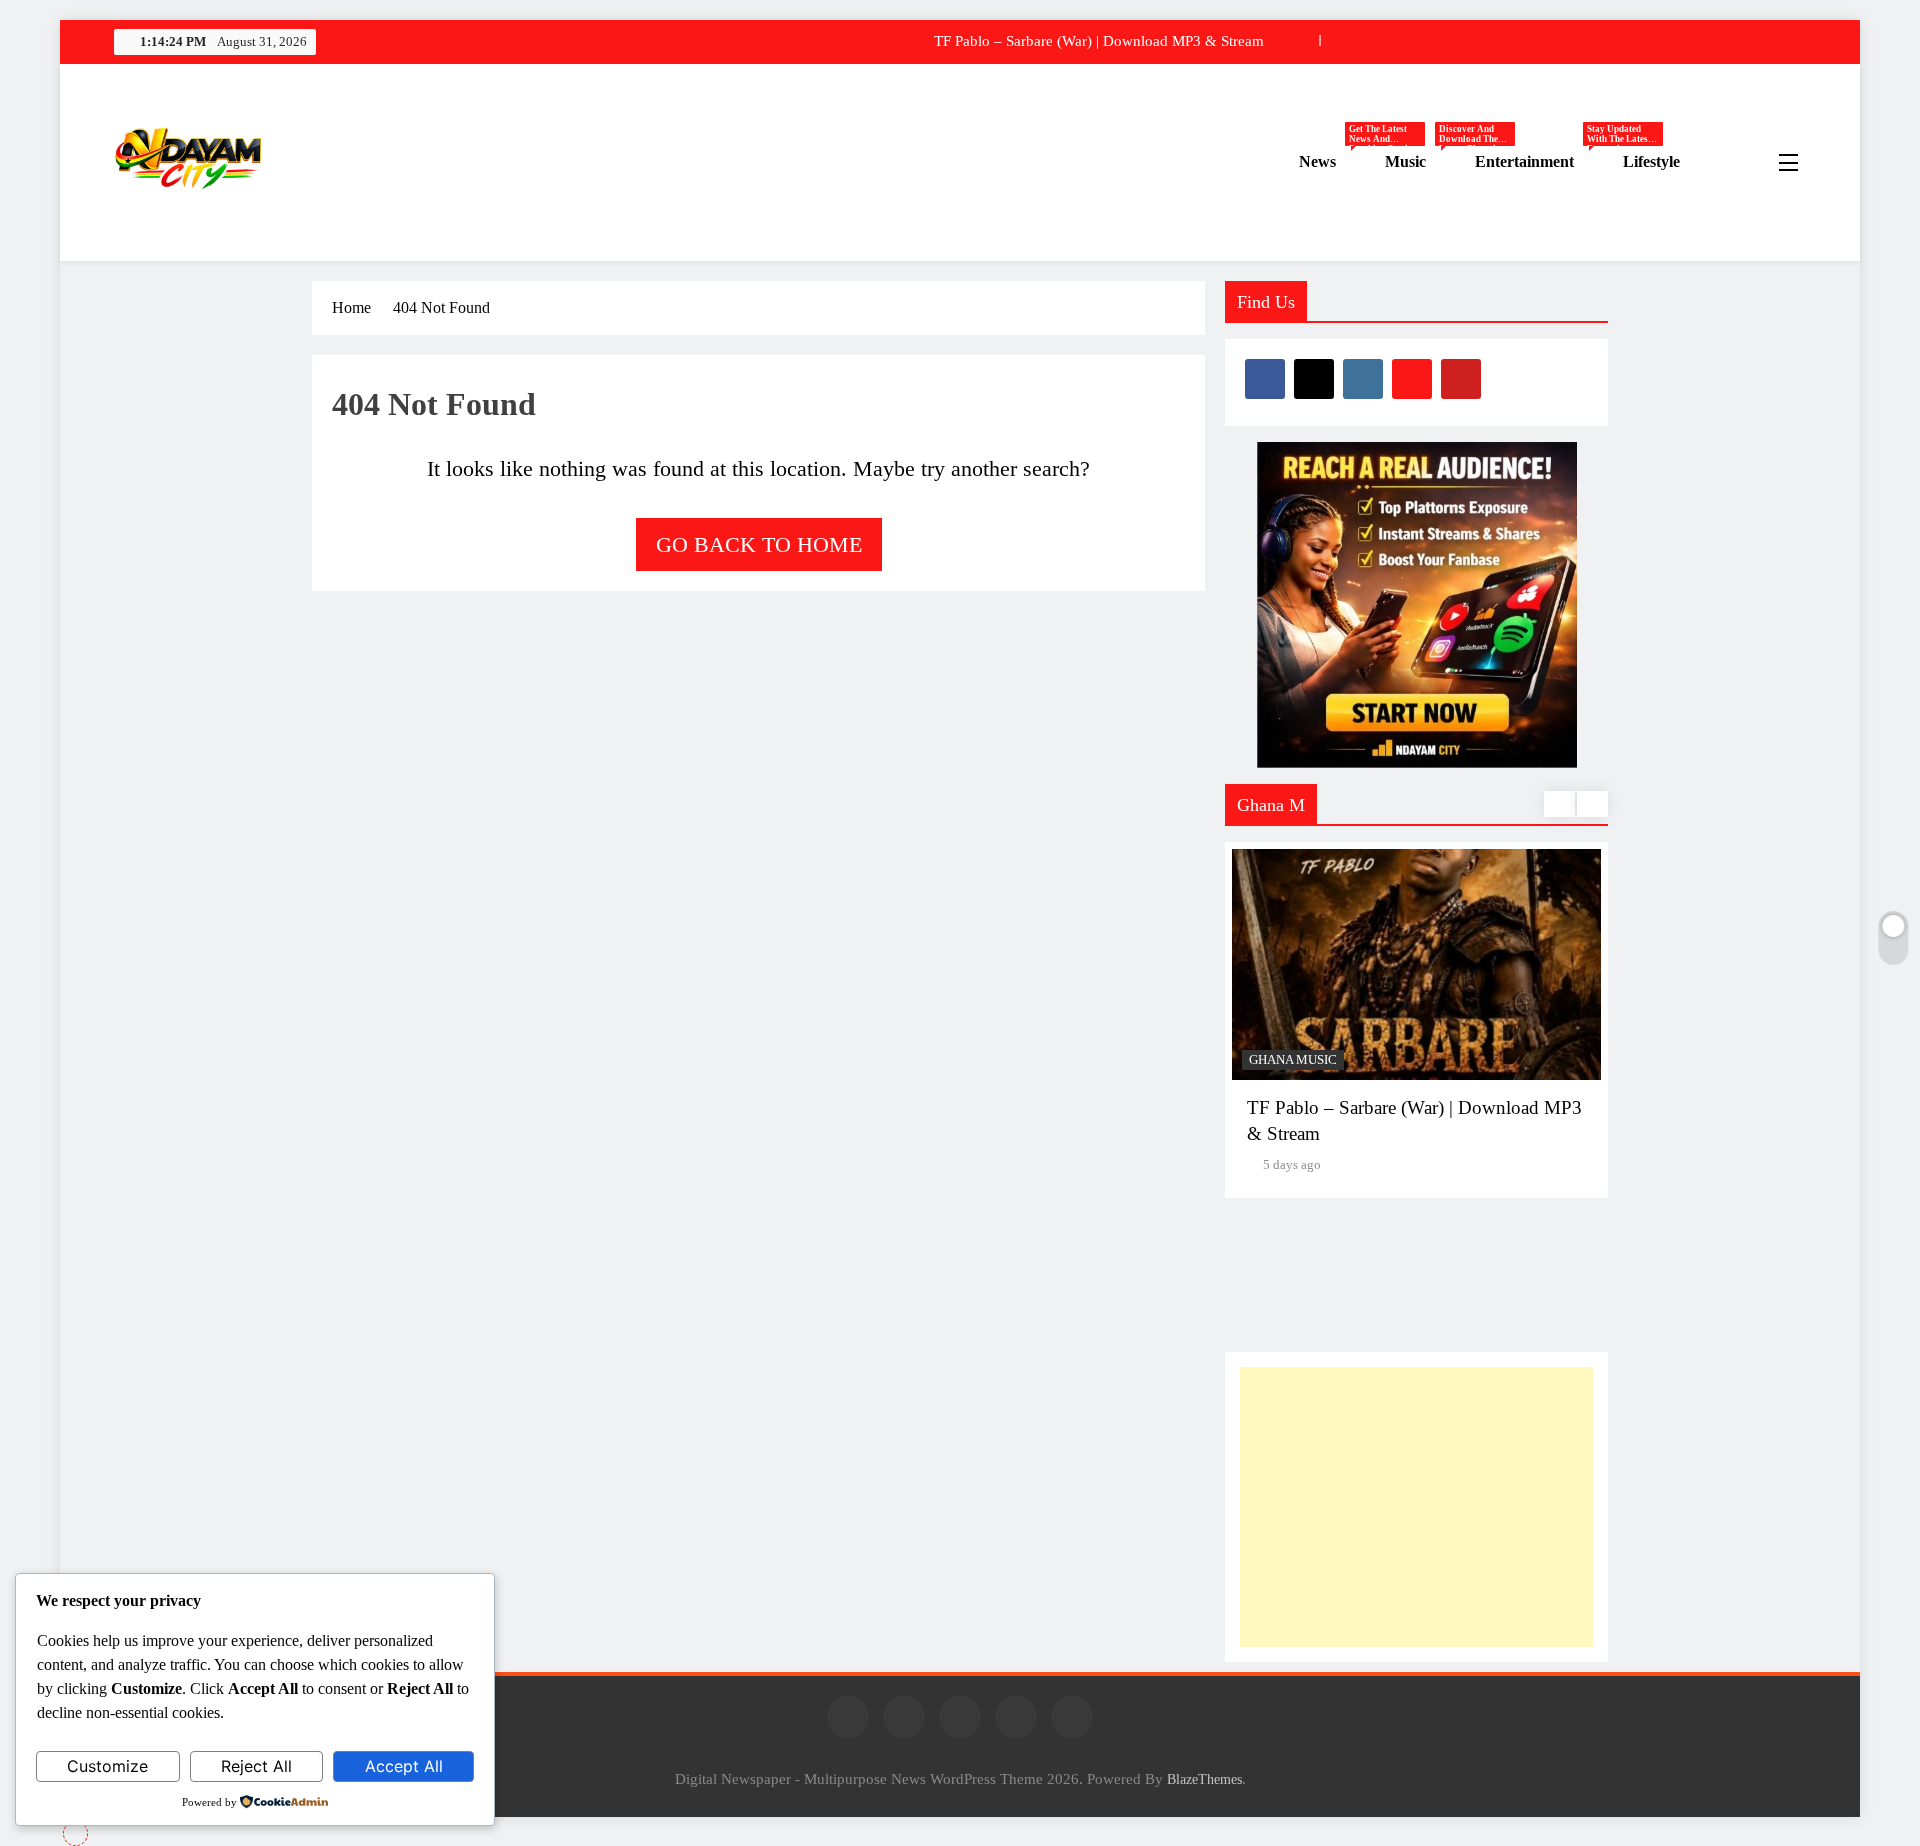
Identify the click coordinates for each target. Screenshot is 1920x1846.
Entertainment (1541, 162)
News (1334, 162)
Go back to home (759, 544)
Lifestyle (1651, 161)
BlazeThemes (1204, 1779)
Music (1422, 162)
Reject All (256, 1766)
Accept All (404, 1766)
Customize (107, 1766)
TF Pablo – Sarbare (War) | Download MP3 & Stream (1099, 41)
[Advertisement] (1416, 1507)
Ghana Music (1293, 1060)
